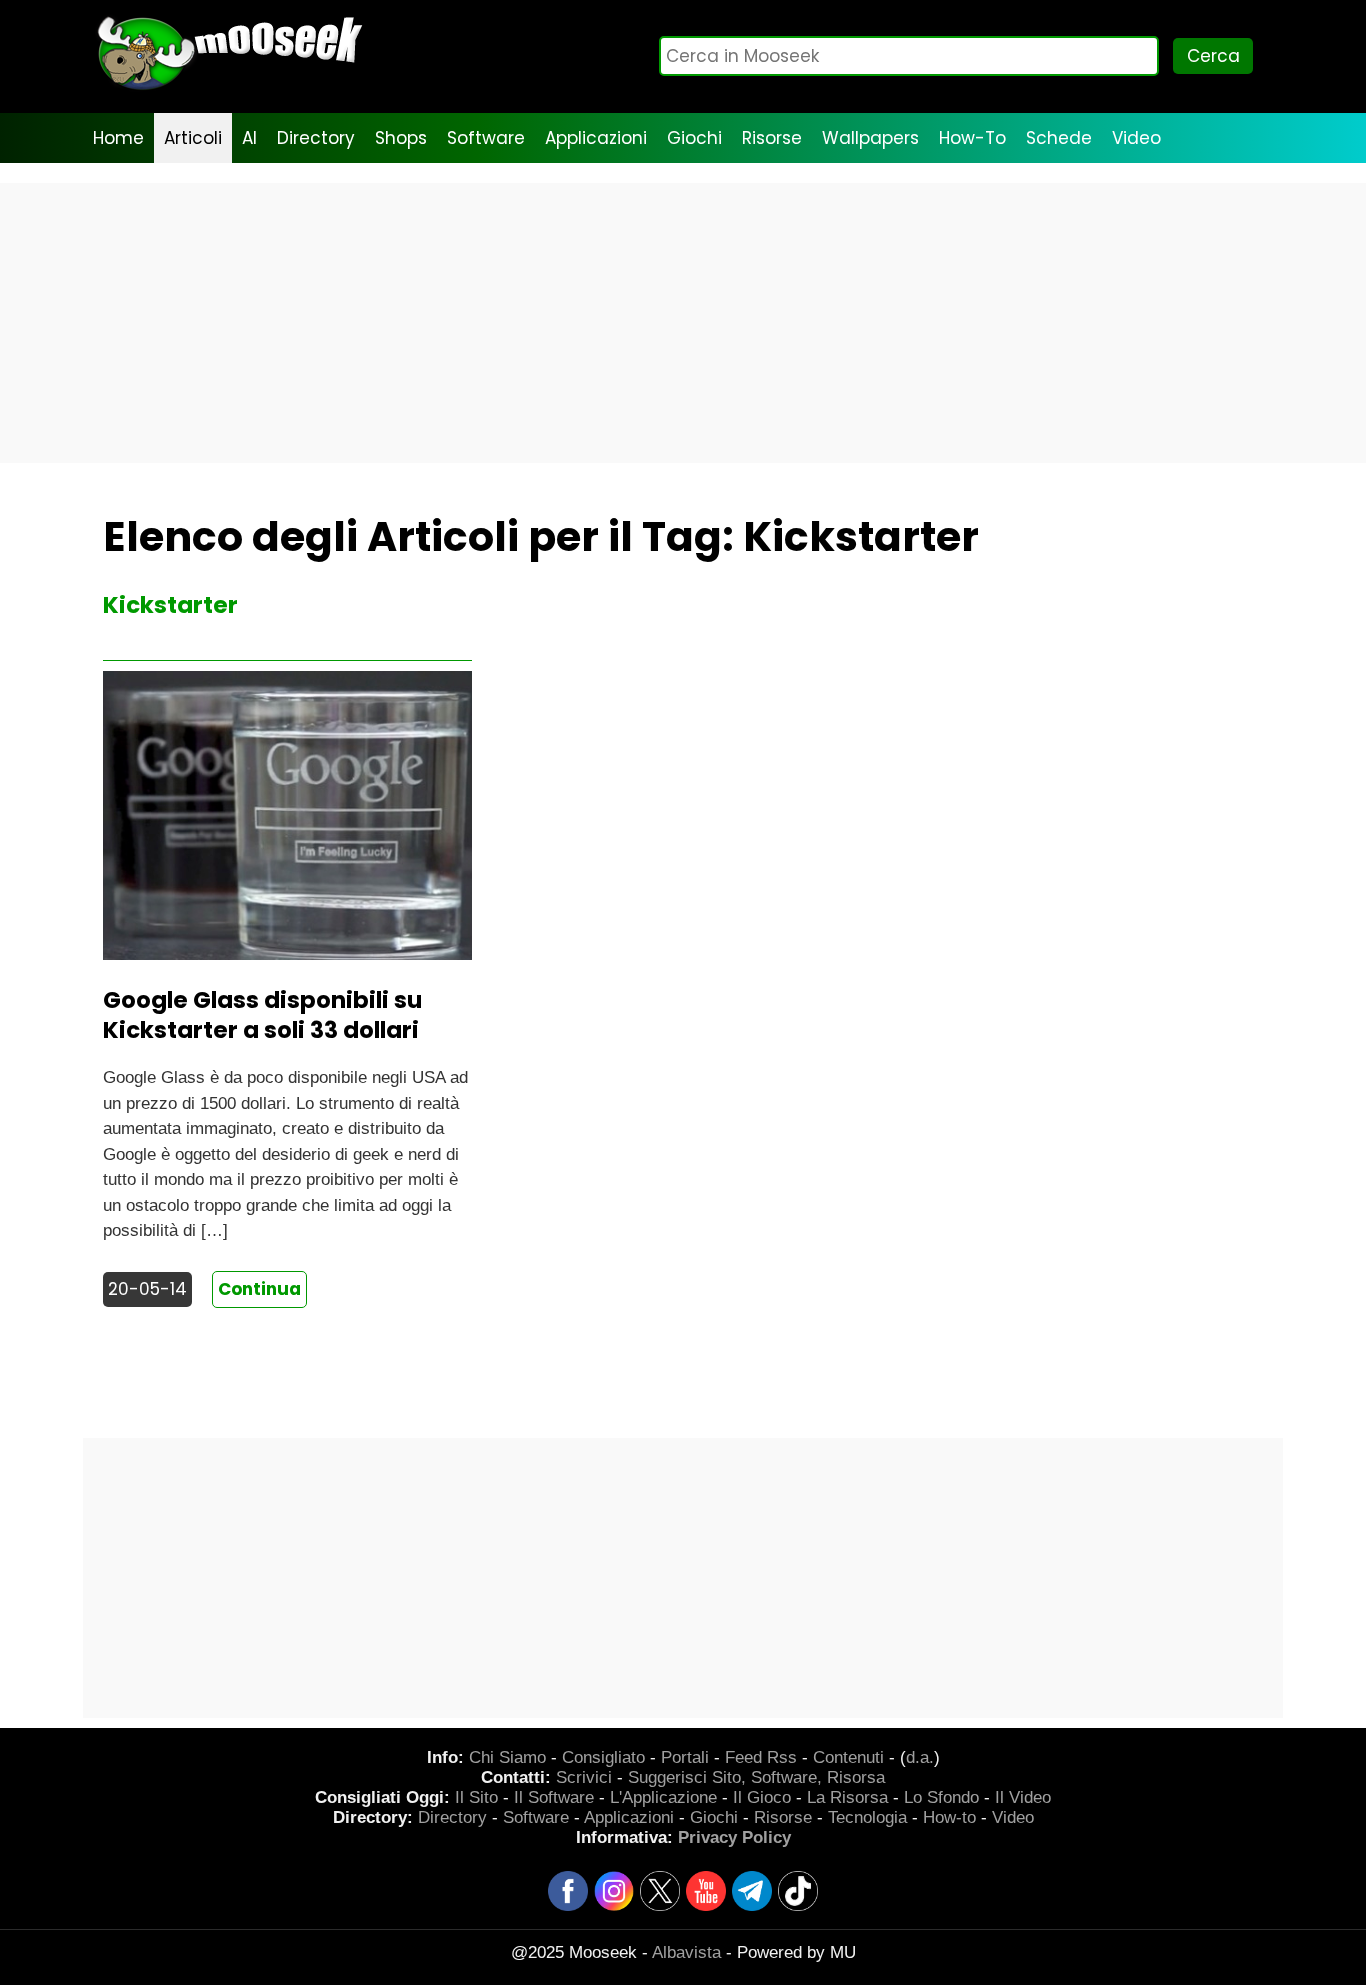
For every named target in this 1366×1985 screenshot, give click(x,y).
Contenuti (848, 1757)
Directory (316, 138)
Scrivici (584, 1777)
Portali (685, 1757)
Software (486, 138)
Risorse (772, 138)
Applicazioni (596, 138)
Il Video (1023, 1797)
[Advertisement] (683, 323)
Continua (259, 1289)
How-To (972, 138)
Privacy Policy (734, 1837)
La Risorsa (847, 1797)
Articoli (193, 138)
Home (118, 138)
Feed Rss (761, 1757)
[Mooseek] (228, 89)
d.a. (920, 1757)
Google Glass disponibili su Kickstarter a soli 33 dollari (262, 1015)
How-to (949, 1817)
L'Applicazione (663, 1797)
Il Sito (476, 1797)
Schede (1059, 138)
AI (249, 138)
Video (1136, 138)
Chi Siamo (507, 1757)
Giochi (694, 138)
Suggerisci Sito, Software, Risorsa (756, 1777)
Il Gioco (762, 1797)
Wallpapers (870, 138)
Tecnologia (867, 1817)
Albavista (686, 1952)
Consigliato (603, 1757)
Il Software (554, 1797)
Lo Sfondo (941, 1797)
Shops (401, 138)
